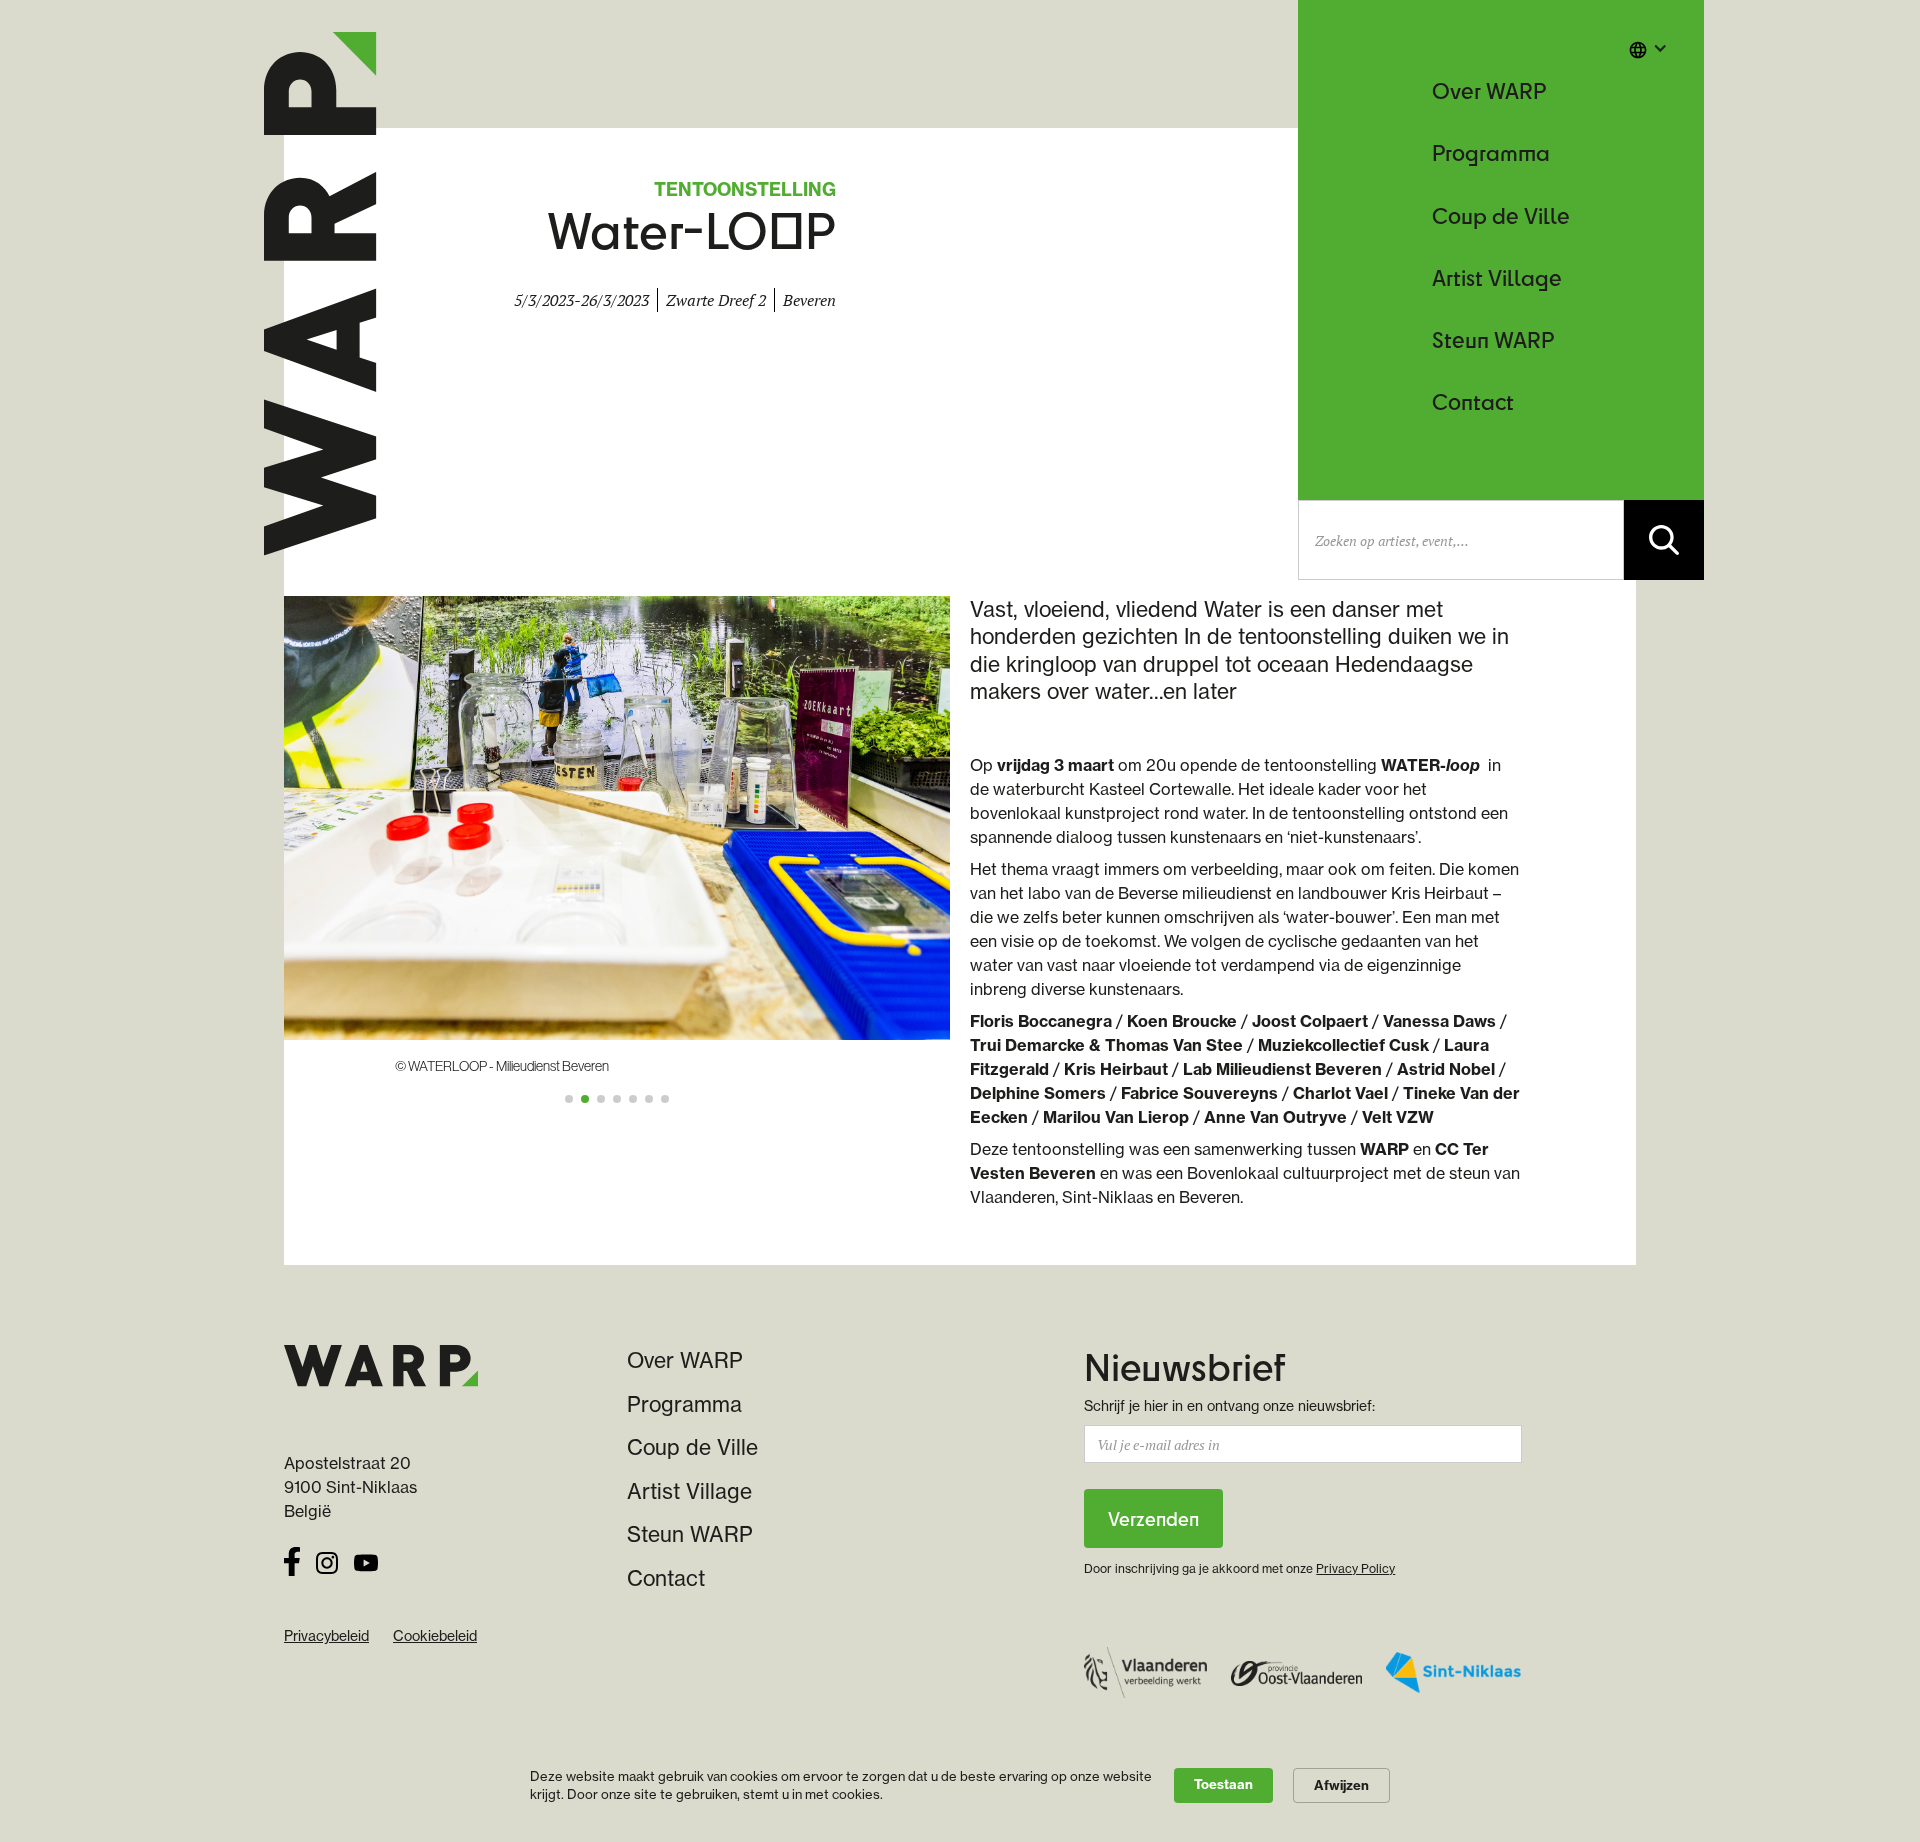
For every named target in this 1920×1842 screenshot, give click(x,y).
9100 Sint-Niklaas (350, 1487)
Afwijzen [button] (1341, 1785)
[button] (1648, 48)
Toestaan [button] (1223, 1784)
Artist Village (1497, 277)
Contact (1473, 401)
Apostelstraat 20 (347, 1463)
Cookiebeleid (435, 1636)
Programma (1491, 152)
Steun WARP (1493, 339)
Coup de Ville (1501, 215)
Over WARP (1489, 90)
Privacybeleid (326, 1636)
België (307, 1511)
